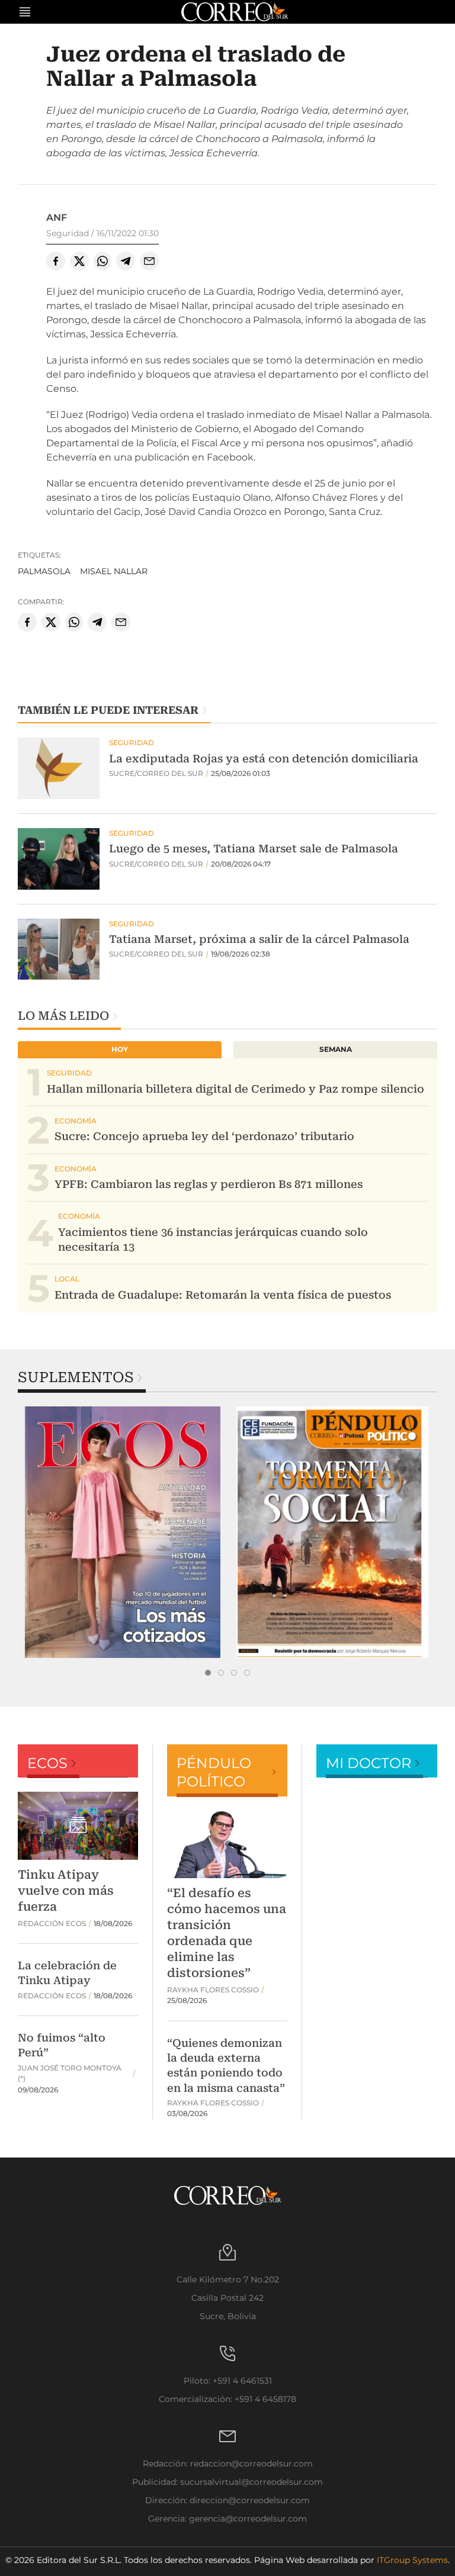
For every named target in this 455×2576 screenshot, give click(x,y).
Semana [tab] (336, 1049)
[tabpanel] (123, 1532)
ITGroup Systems (412, 2560)
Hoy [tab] (120, 1049)
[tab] (208, 1673)
